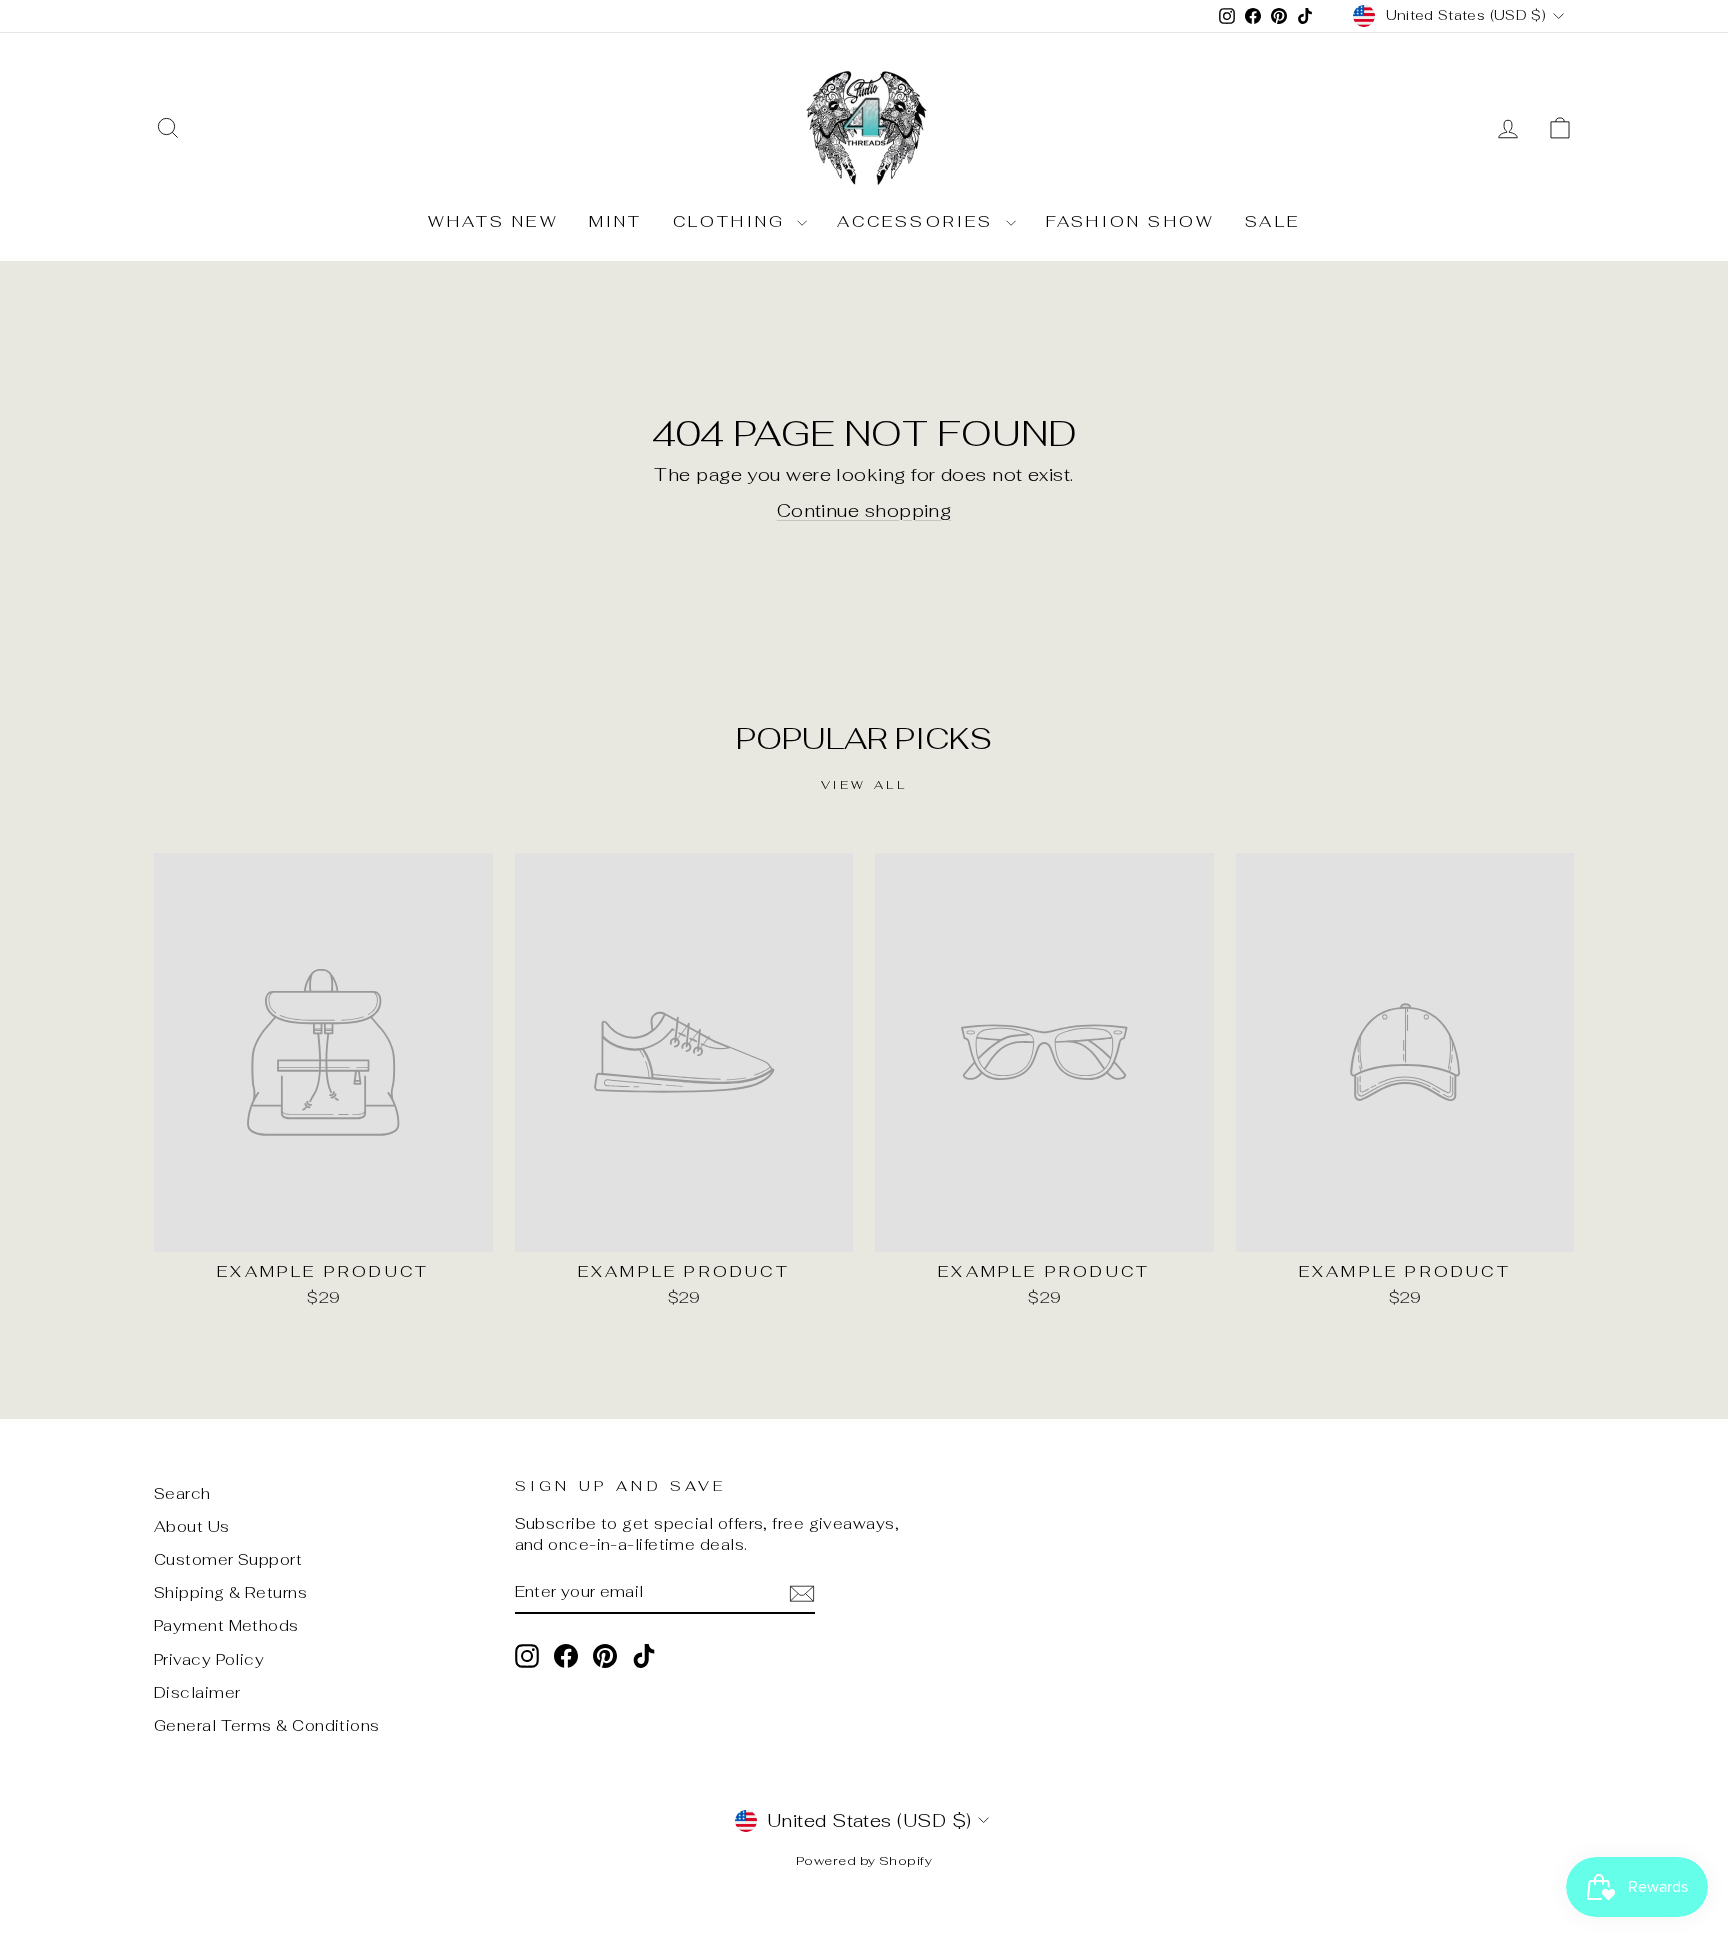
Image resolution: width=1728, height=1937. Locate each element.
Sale (1272, 221)
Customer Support (228, 1559)
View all (864, 785)
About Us (192, 1526)
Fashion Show (1130, 221)
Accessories (918, 221)
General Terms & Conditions (267, 1725)
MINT (616, 221)
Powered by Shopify (864, 1860)
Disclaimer (197, 1692)
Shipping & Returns (230, 1592)
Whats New (493, 221)
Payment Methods (226, 1625)
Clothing (733, 221)
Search (182, 1493)
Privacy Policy (209, 1659)
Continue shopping (864, 510)
